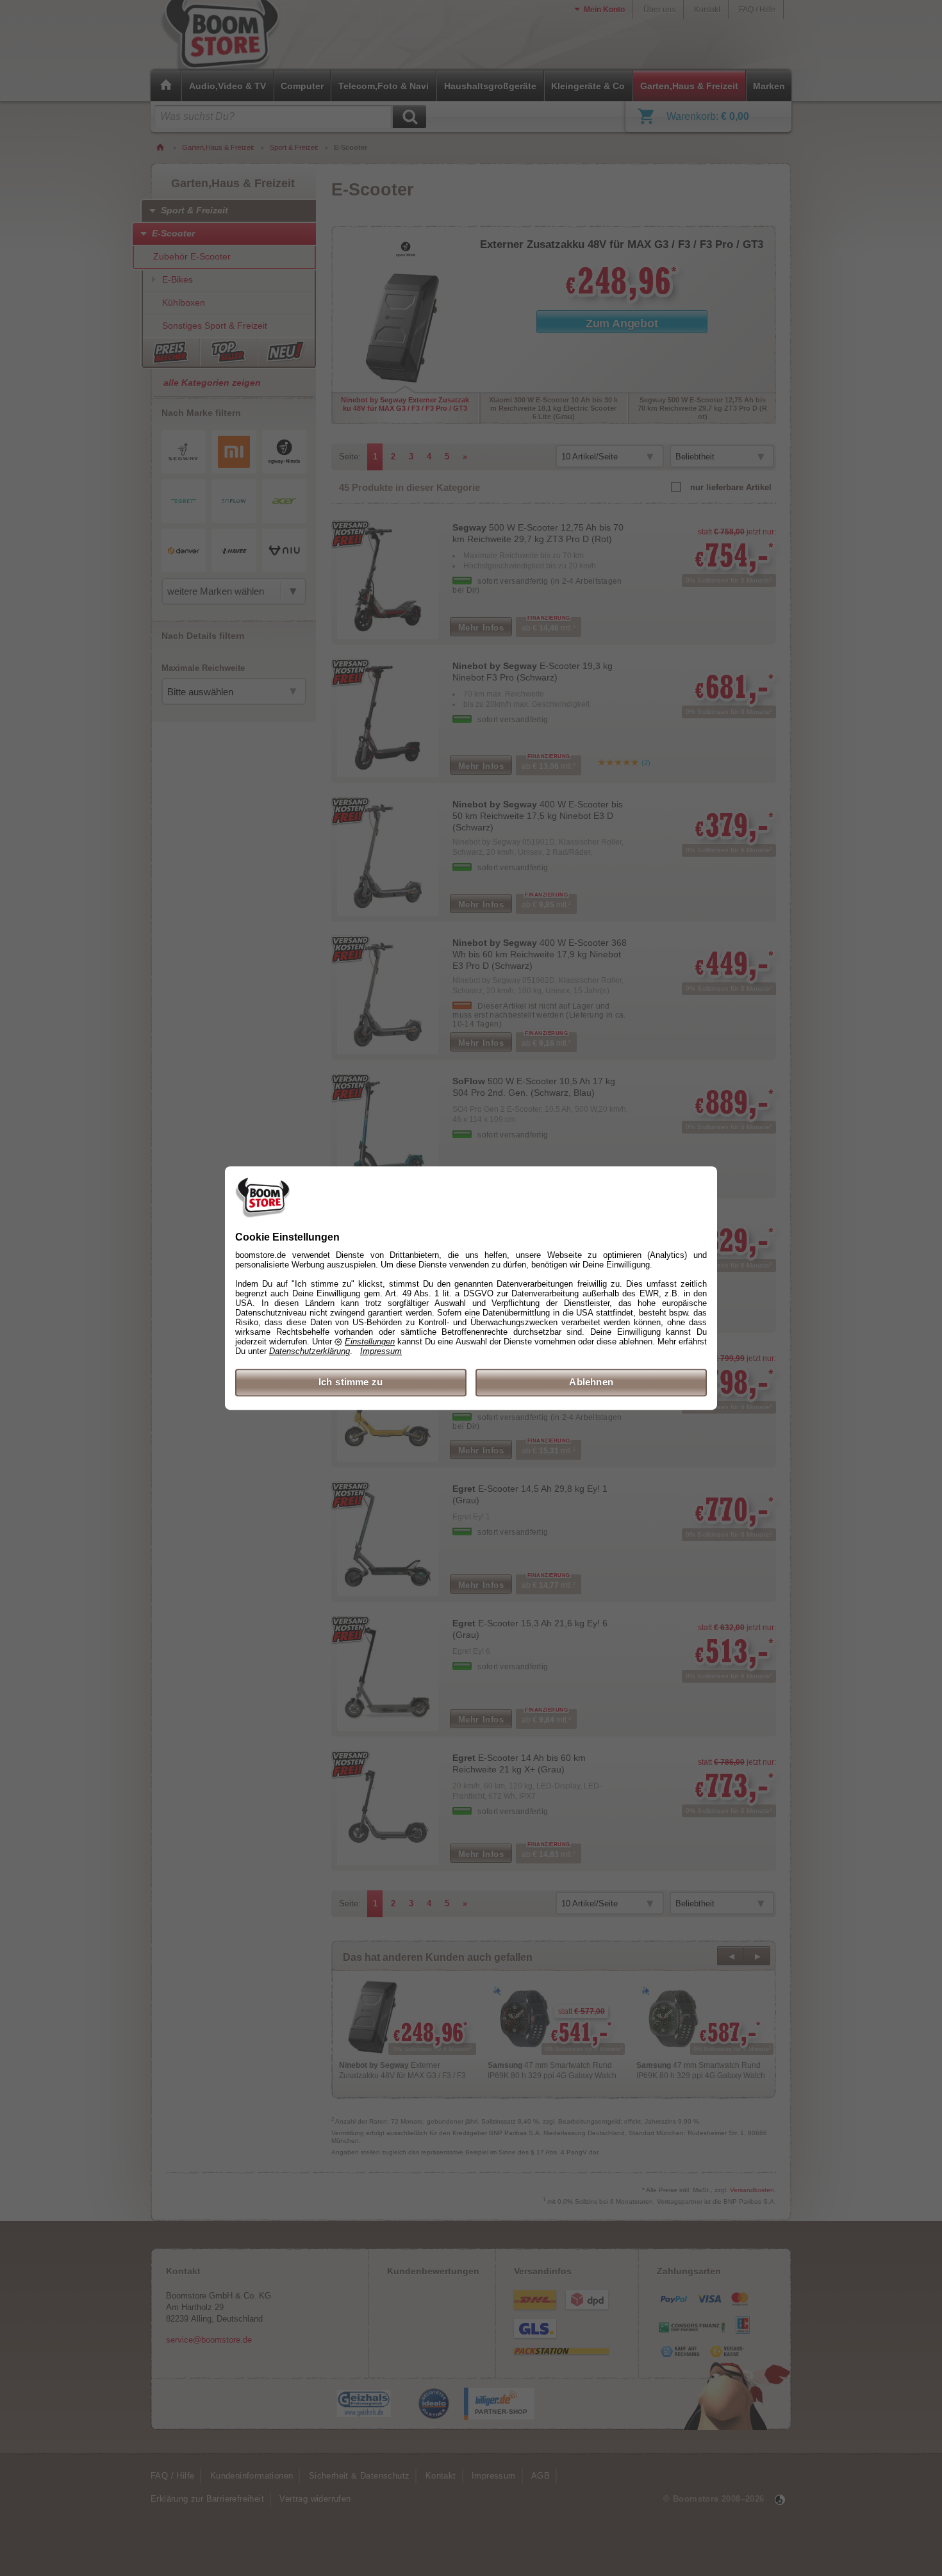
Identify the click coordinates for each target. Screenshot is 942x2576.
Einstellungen (370, 1342)
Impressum (381, 1352)
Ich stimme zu (351, 1383)
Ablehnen (591, 1383)
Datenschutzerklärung (310, 1352)
